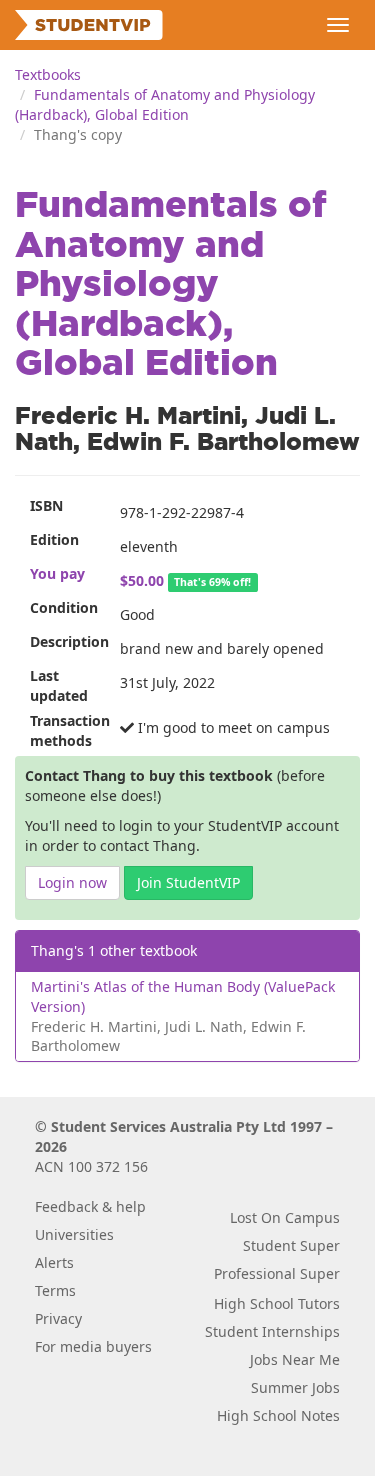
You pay (57, 573)
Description (67, 641)
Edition (54, 539)
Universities (74, 1234)
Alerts (54, 1262)
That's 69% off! (212, 582)
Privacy (58, 1318)
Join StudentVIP (188, 882)
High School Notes (278, 1415)
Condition (64, 607)
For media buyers (93, 1346)
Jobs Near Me (295, 1359)
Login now (72, 882)
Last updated (59, 685)
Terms (55, 1290)
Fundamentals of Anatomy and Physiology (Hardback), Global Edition (165, 104)
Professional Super (277, 1273)
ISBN (46, 505)
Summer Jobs (295, 1387)
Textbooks (48, 74)
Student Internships (272, 1331)
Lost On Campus (285, 1217)
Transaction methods (67, 730)
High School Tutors (277, 1303)
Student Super (291, 1245)
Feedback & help (90, 1206)
